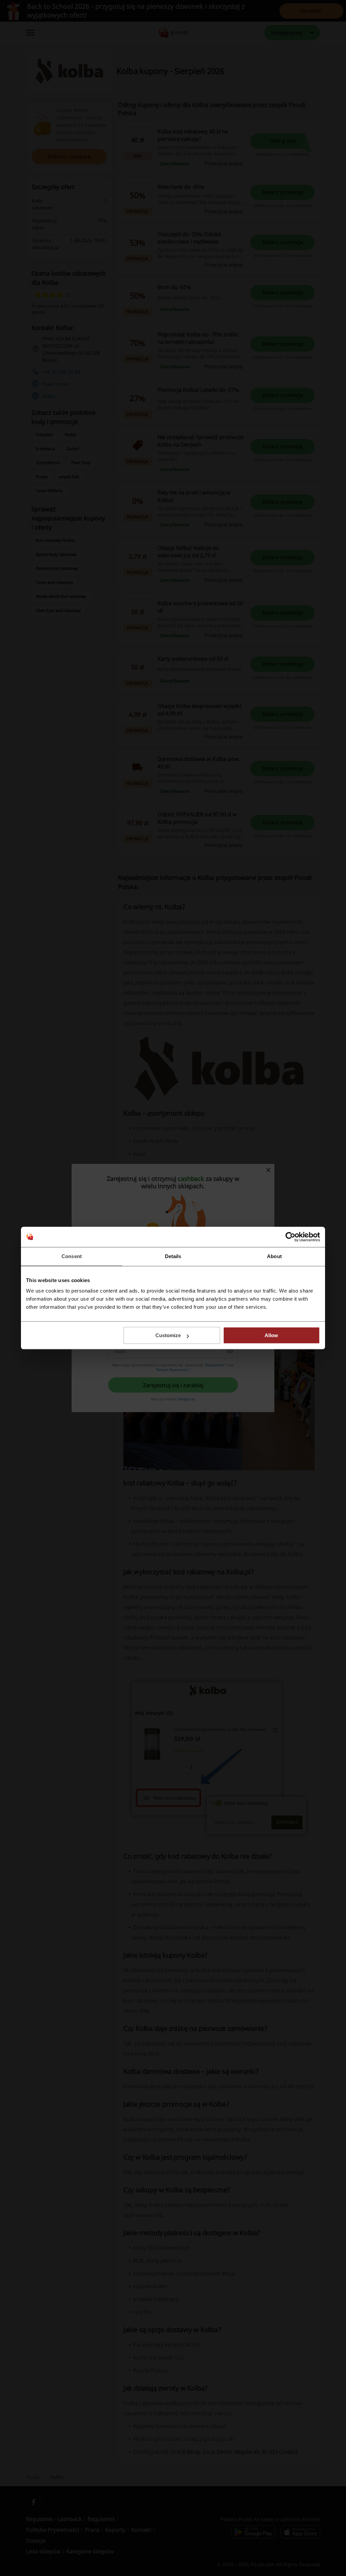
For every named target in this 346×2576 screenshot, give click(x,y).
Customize (168, 1335)
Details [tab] (173, 1256)
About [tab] (274, 1256)
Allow (271, 1335)
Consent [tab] (72, 1256)
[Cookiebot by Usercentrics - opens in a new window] (290, 1237)
